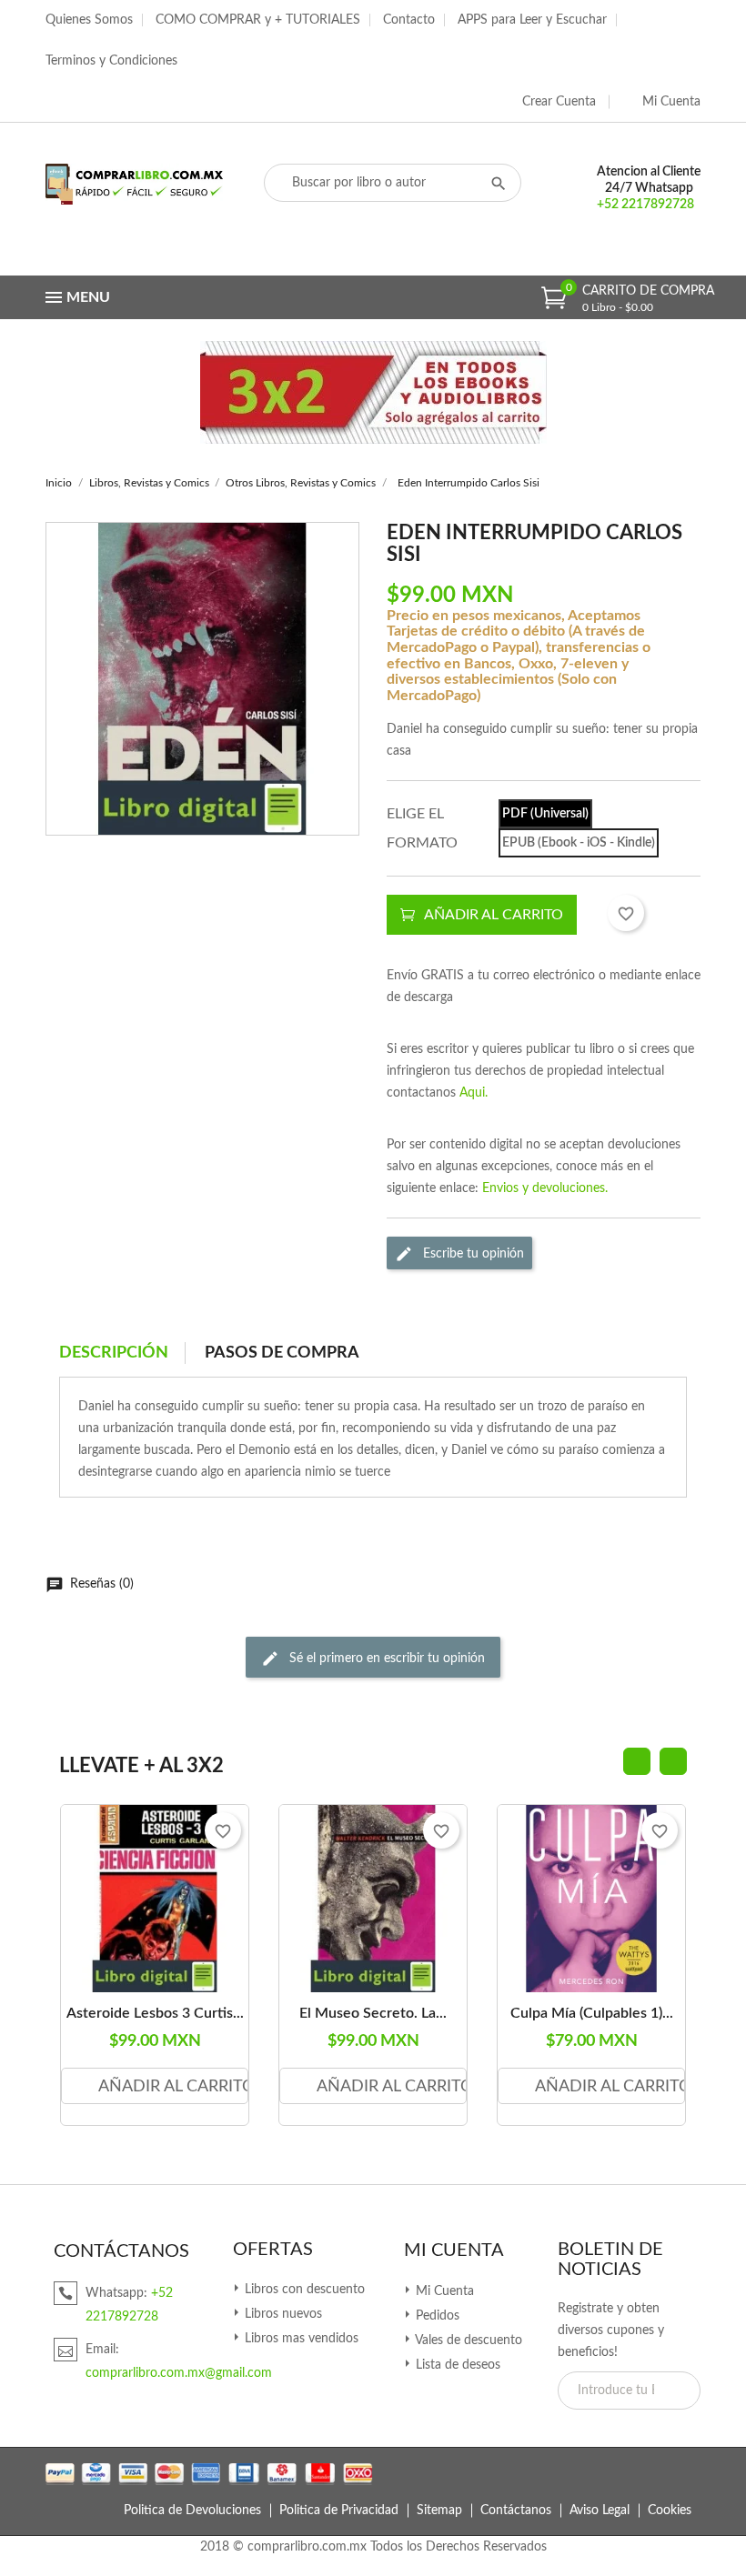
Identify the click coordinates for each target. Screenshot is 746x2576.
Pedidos (436, 2316)
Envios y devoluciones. (545, 1188)
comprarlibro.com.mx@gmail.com (179, 2373)
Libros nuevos (282, 2314)
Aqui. (474, 1093)
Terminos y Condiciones (111, 61)
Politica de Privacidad (339, 2511)
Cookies (670, 2511)
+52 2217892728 (645, 205)
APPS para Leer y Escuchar (532, 20)
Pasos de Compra (282, 1353)
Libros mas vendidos (300, 2339)
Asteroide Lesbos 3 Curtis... (155, 2013)
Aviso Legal (600, 2511)
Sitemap (439, 2511)
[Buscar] (499, 183)
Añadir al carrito (494, 915)
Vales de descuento (467, 2340)
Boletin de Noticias (610, 2260)
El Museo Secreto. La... (373, 2013)
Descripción (114, 1353)
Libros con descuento (303, 2290)
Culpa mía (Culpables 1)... (592, 2013)
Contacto (409, 20)
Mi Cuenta (454, 2250)
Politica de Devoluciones (192, 2511)
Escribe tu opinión (472, 1254)
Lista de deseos (456, 2365)
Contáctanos (516, 2511)
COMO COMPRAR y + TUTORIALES (258, 20)
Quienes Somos (89, 20)
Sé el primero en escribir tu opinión (385, 1659)
